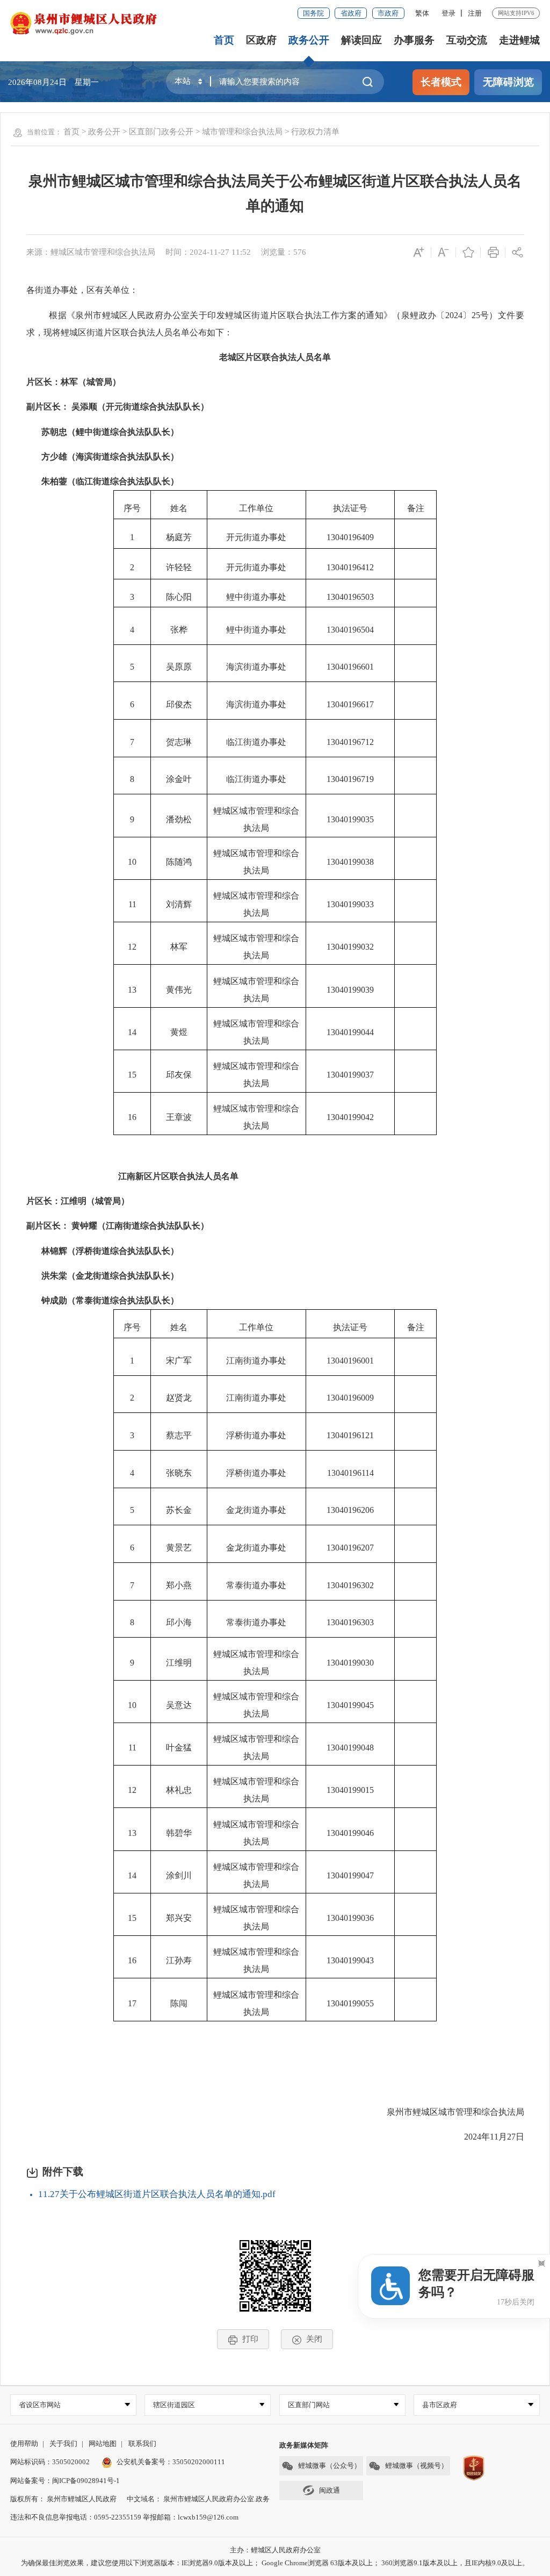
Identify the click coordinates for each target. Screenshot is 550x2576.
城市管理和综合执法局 (242, 131)
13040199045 (350, 1705)
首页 (224, 40)
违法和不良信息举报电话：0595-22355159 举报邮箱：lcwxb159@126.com (124, 2517)
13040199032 (350, 947)
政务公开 (309, 40)
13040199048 (350, 1748)
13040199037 (350, 1075)
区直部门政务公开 (161, 131)
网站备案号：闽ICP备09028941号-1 (65, 2481)
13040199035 (350, 819)
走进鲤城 (519, 40)
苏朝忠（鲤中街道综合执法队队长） (110, 432)
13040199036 (350, 1918)
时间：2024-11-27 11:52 (208, 252)
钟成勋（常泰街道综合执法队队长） (110, 1300)
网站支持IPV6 (516, 13)
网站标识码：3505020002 (50, 2462)
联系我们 (142, 2444)
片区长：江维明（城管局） (78, 1201)
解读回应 (361, 40)
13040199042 (350, 1117)
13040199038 (350, 862)
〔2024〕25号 (462, 315)
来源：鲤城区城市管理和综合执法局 (91, 252)
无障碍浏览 (508, 82)
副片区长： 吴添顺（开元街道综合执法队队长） (118, 407)
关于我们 (63, 2444)
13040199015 (350, 1790)
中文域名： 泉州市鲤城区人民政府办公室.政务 (198, 2499)
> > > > (201, 131)
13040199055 (350, 2003)
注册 (475, 13)
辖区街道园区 (174, 2405)
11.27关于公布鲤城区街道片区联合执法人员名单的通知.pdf (157, 2194)
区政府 (261, 40)
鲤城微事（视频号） (417, 2466)
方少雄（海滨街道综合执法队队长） (110, 457)
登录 (448, 13)
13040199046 (350, 1833)
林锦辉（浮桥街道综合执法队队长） (103, 1251)
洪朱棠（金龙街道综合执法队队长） (110, 1276)
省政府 (351, 13)
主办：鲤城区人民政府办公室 (275, 2550)
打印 (250, 2339)
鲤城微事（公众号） (330, 2466)
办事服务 (414, 40)
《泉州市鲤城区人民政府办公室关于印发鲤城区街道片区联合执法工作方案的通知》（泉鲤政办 (251, 315)
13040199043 (350, 1960)
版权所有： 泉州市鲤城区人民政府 (63, 2499)
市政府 (388, 13)
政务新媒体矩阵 (304, 2445)
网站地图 (103, 2444)
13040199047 (350, 1875)
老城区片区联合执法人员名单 (275, 357)
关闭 (314, 2339)
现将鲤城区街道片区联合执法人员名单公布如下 (134, 332)
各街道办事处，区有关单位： (82, 290)
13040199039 (350, 990)
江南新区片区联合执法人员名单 (178, 1176)
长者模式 (441, 82)
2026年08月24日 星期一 (53, 82)
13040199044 (350, 1032)
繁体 (422, 13)
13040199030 (350, 1663)
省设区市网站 (40, 2405)
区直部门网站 (309, 2405)
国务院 (313, 13)
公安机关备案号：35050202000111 (171, 2462)
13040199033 (350, 904)
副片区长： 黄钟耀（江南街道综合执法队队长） (118, 1226)
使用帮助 (24, 2444)
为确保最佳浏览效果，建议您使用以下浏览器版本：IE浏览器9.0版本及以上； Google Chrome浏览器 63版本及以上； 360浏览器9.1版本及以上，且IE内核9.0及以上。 (275, 2563)
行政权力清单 (315, 131)
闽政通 (330, 2490)
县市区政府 (440, 2405)
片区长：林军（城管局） (74, 382)
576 (300, 252)
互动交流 (467, 40)
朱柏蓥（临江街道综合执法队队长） (110, 481)
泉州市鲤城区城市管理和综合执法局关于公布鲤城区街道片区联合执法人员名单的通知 (275, 193)
